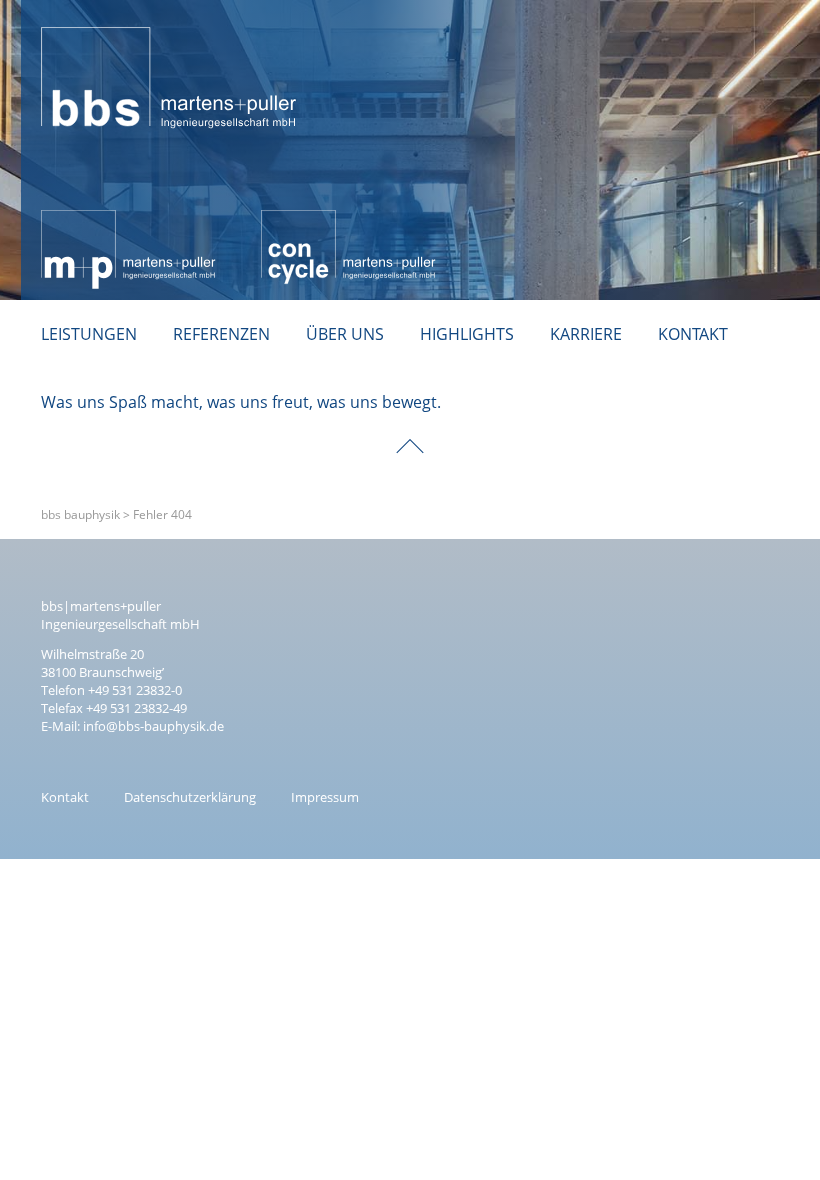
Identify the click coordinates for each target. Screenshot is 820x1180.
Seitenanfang (410, 432)
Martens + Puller (103, 221)
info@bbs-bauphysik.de (153, 726)
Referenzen (221, 334)
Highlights (467, 334)
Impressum (325, 797)
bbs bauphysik (95, 16)
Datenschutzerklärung (190, 797)
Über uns (345, 334)
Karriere (586, 334)
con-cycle (296, 221)
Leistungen (89, 334)
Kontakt (693, 334)
